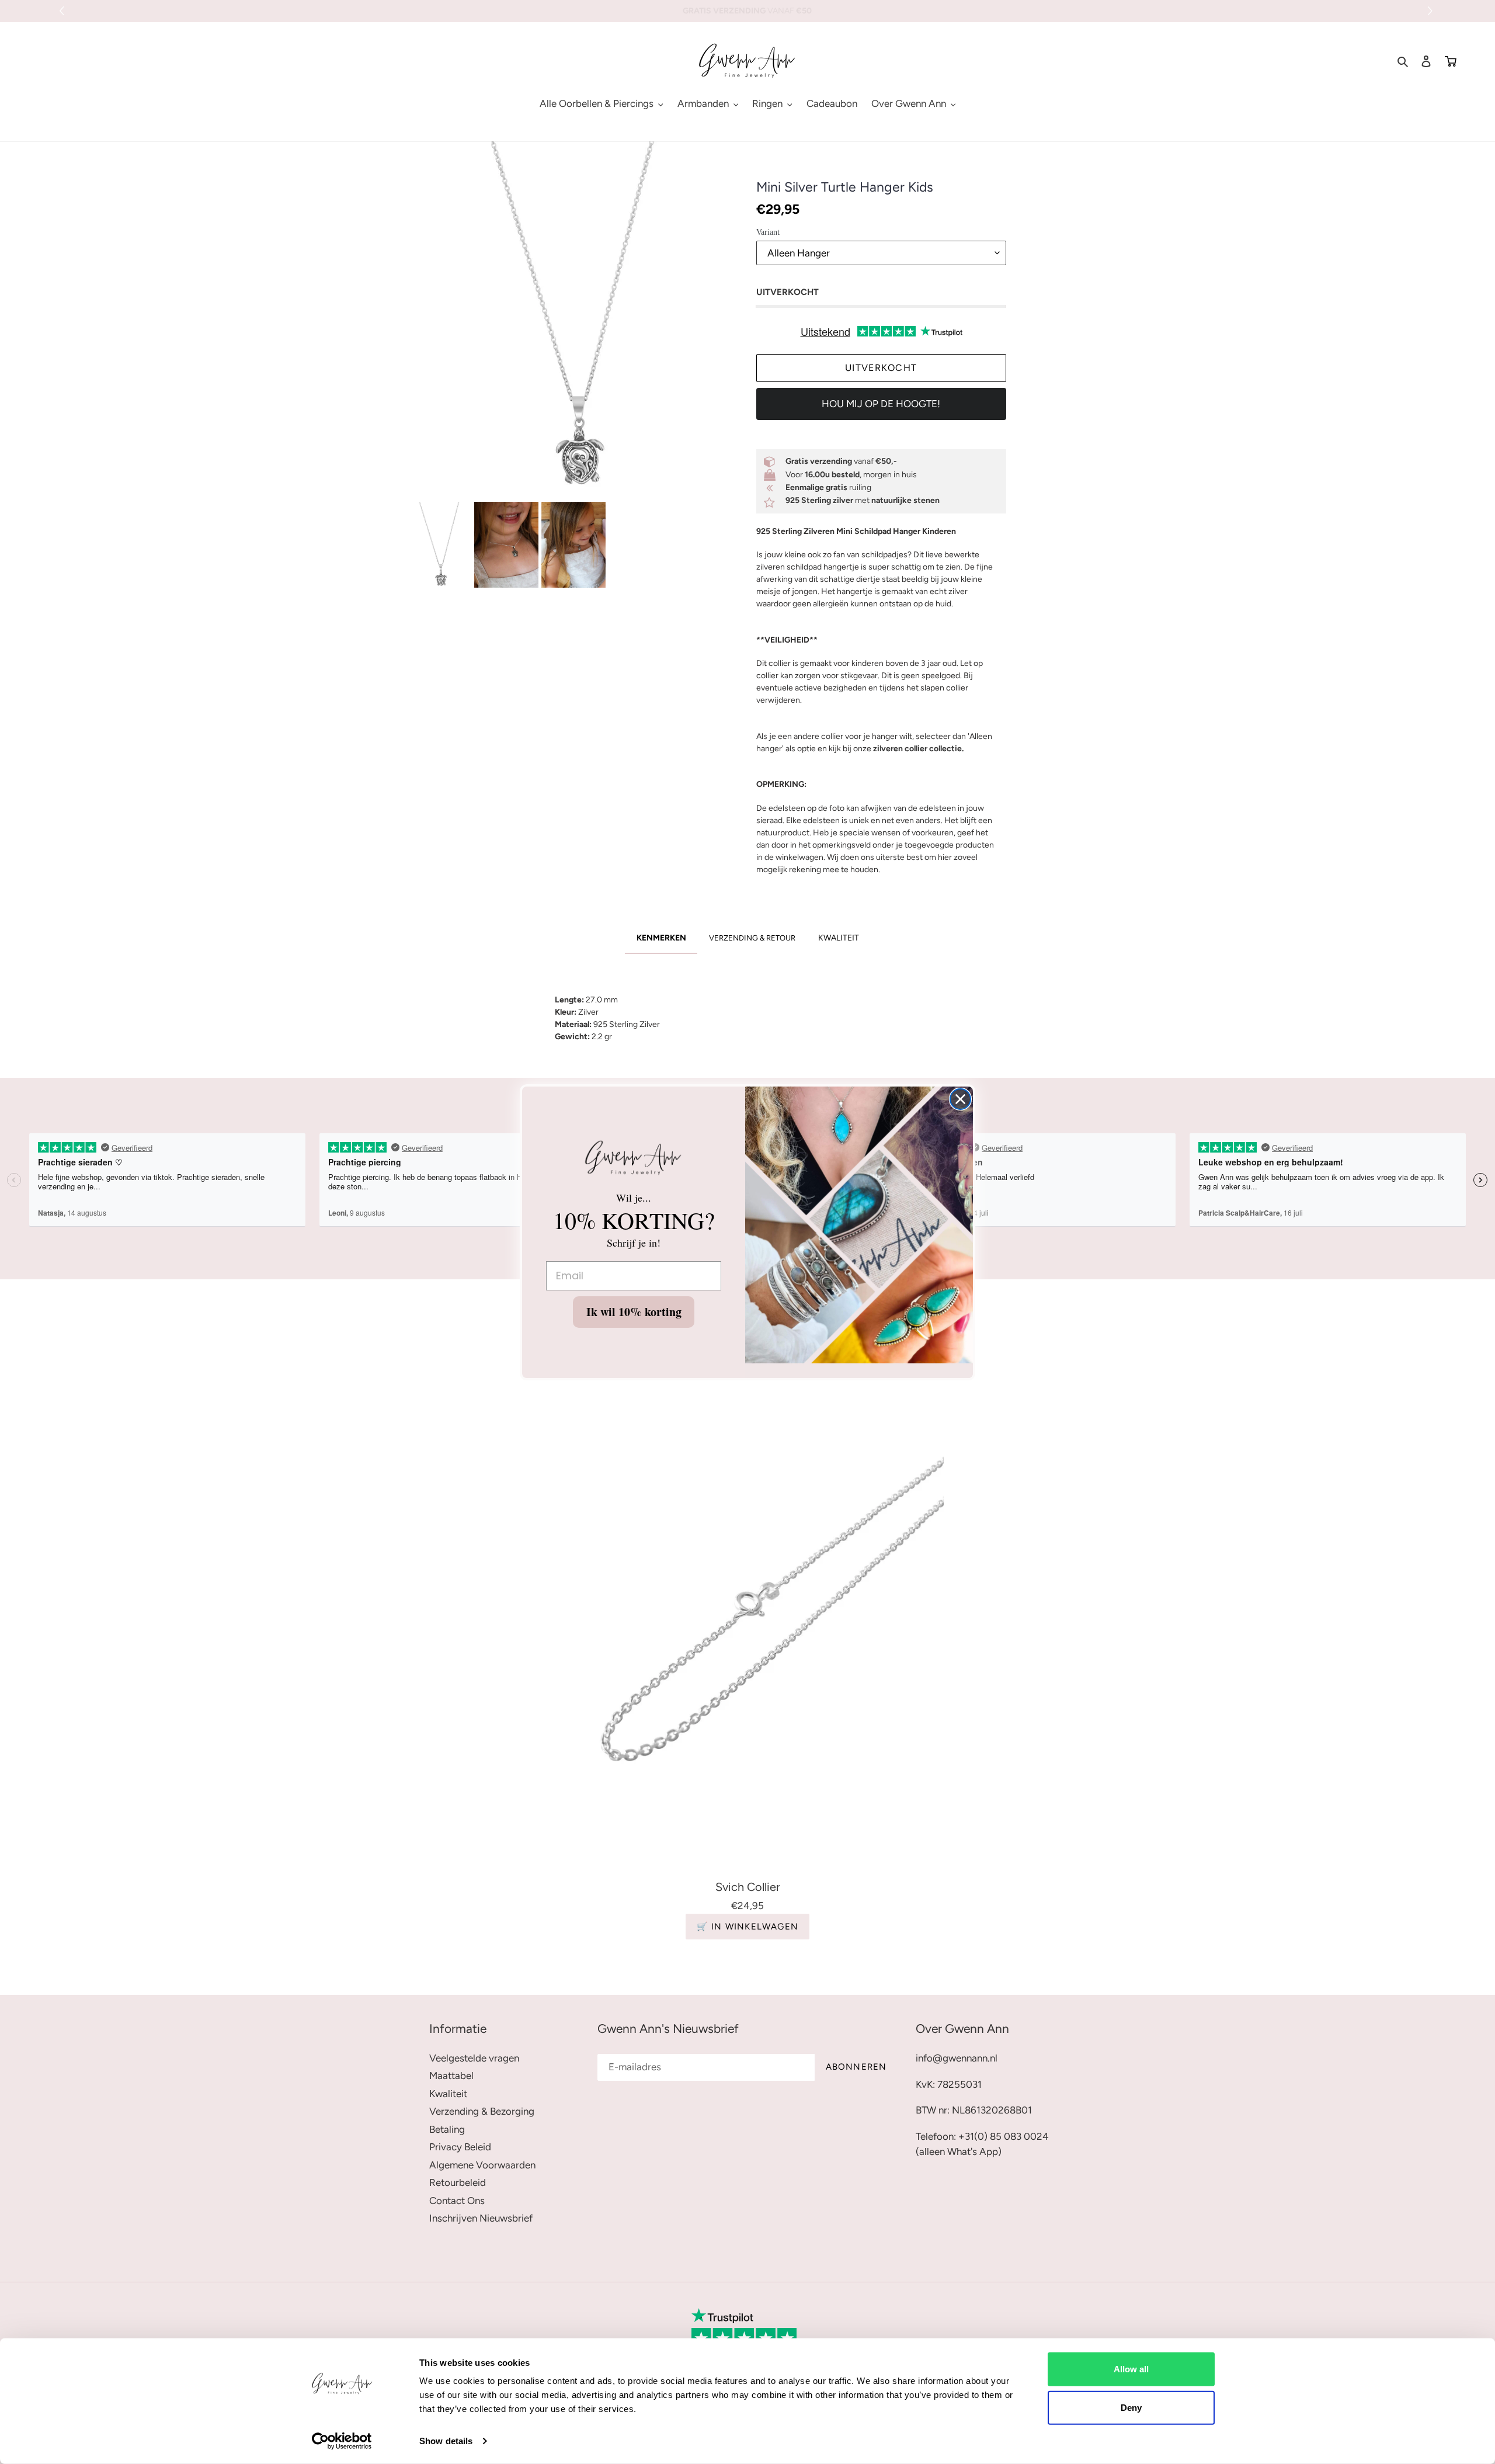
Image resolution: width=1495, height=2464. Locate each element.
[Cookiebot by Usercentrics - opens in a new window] (342, 2441)
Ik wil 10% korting (634, 1312)
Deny (1131, 2407)
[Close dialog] (960, 1099)
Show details (446, 2441)
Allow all (1131, 2369)
